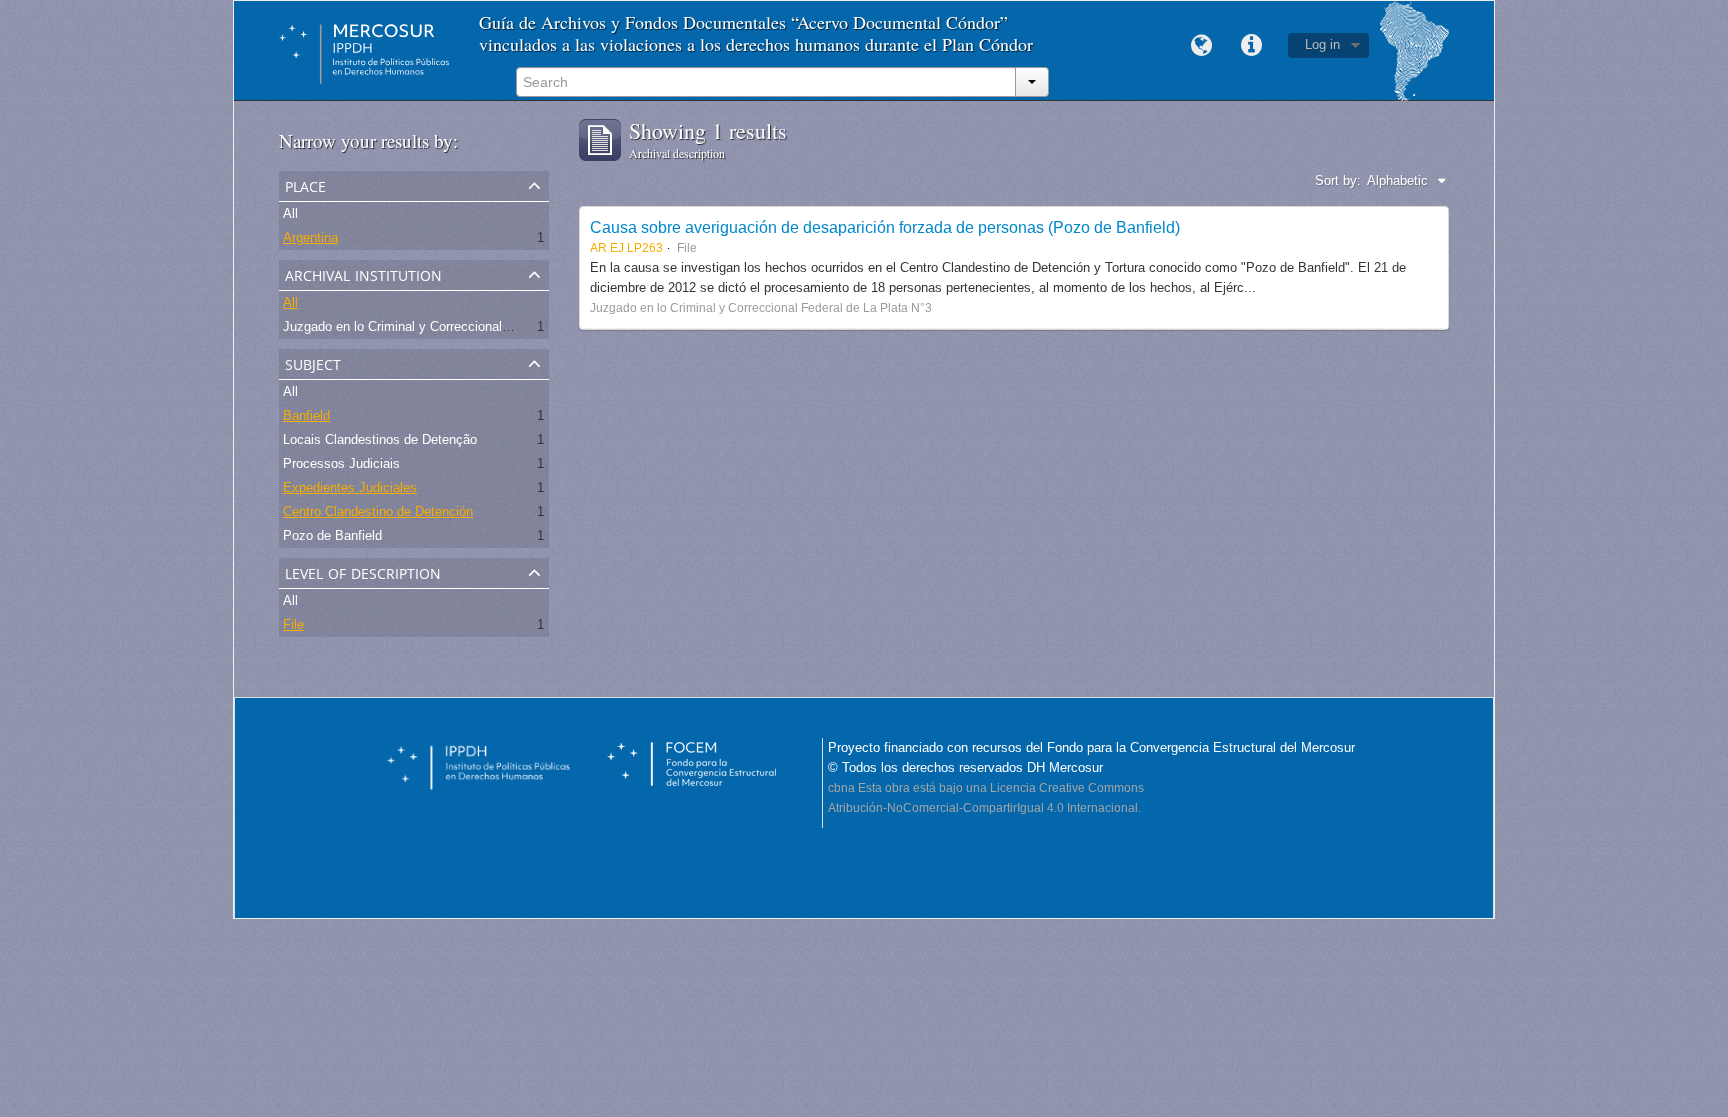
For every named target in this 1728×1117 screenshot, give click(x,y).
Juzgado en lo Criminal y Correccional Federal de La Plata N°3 (463, 326)
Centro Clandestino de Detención (378, 511)
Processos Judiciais (341, 463)
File (293, 624)
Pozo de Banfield (332, 535)
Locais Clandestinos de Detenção (380, 439)
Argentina (310, 237)
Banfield (306, 415)
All (290, 213)
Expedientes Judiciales (350, 487)
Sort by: (1338, 180)
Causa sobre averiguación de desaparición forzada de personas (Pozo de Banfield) (885, 227)
